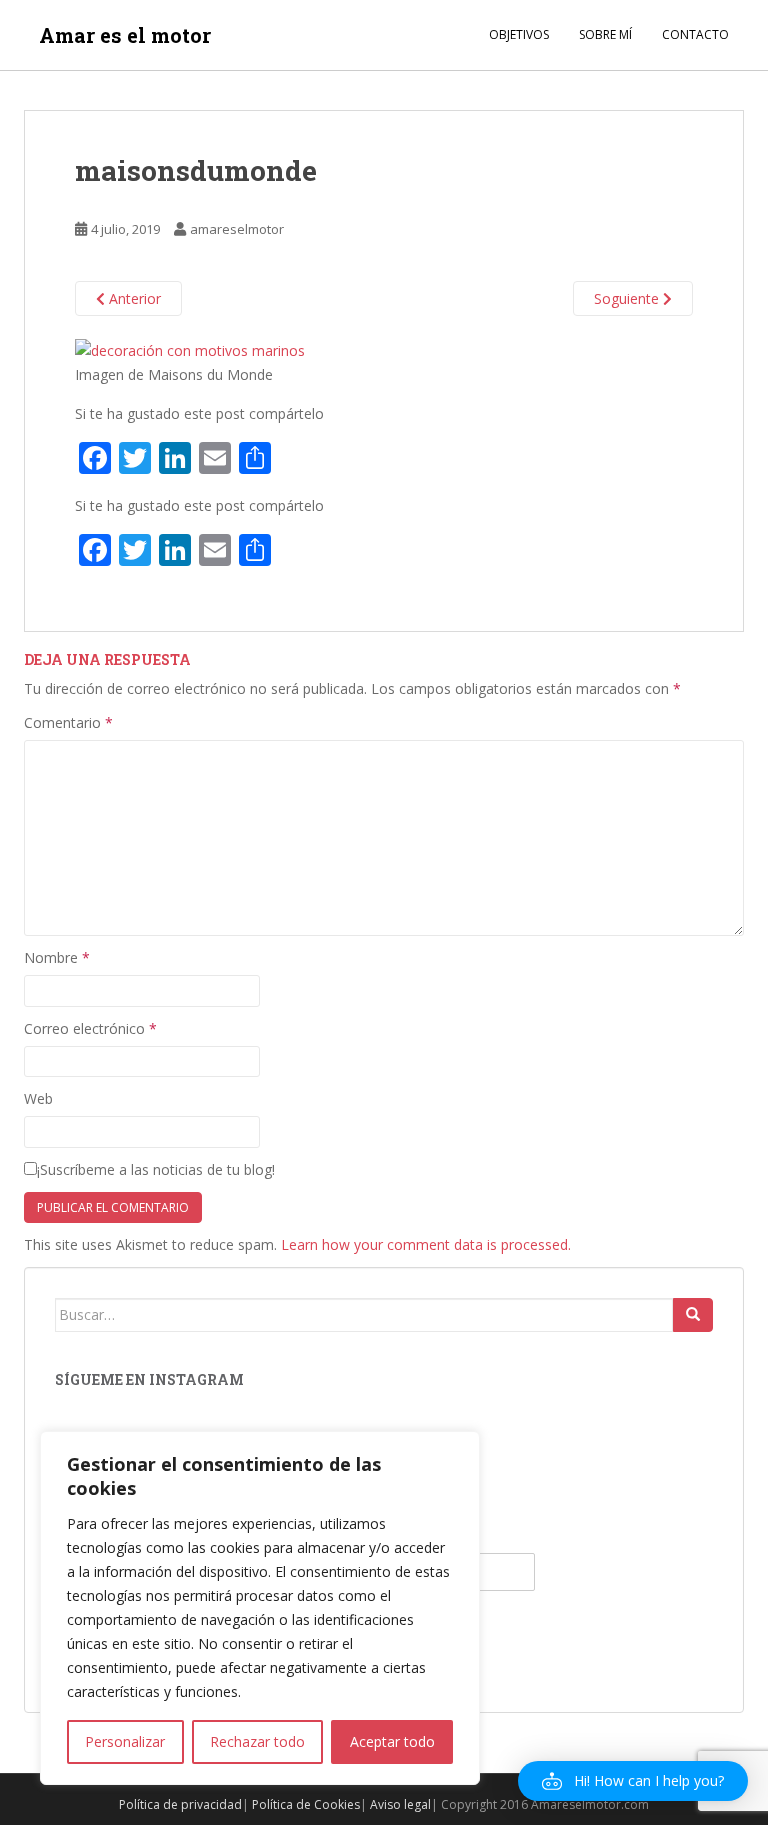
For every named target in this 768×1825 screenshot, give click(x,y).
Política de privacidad (180, 1804)
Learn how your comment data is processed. (426, 1244)
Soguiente (628, 298)
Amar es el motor (125, 35)
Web (38, 1098)
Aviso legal (400, 1804)
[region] (260, 1608)
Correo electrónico (90, 1028)
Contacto (695, 34)
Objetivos (519, 34)
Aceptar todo (392, 1741)
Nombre (57, 957)
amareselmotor (237, 229)
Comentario (68, 722)
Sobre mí (605, 34)
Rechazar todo (257, 1741)
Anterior (133, 298)
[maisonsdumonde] (190, 348)
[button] (633, 1781)
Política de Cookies (306, 1804)
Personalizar (125, 1741)
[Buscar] (693, 1315)
